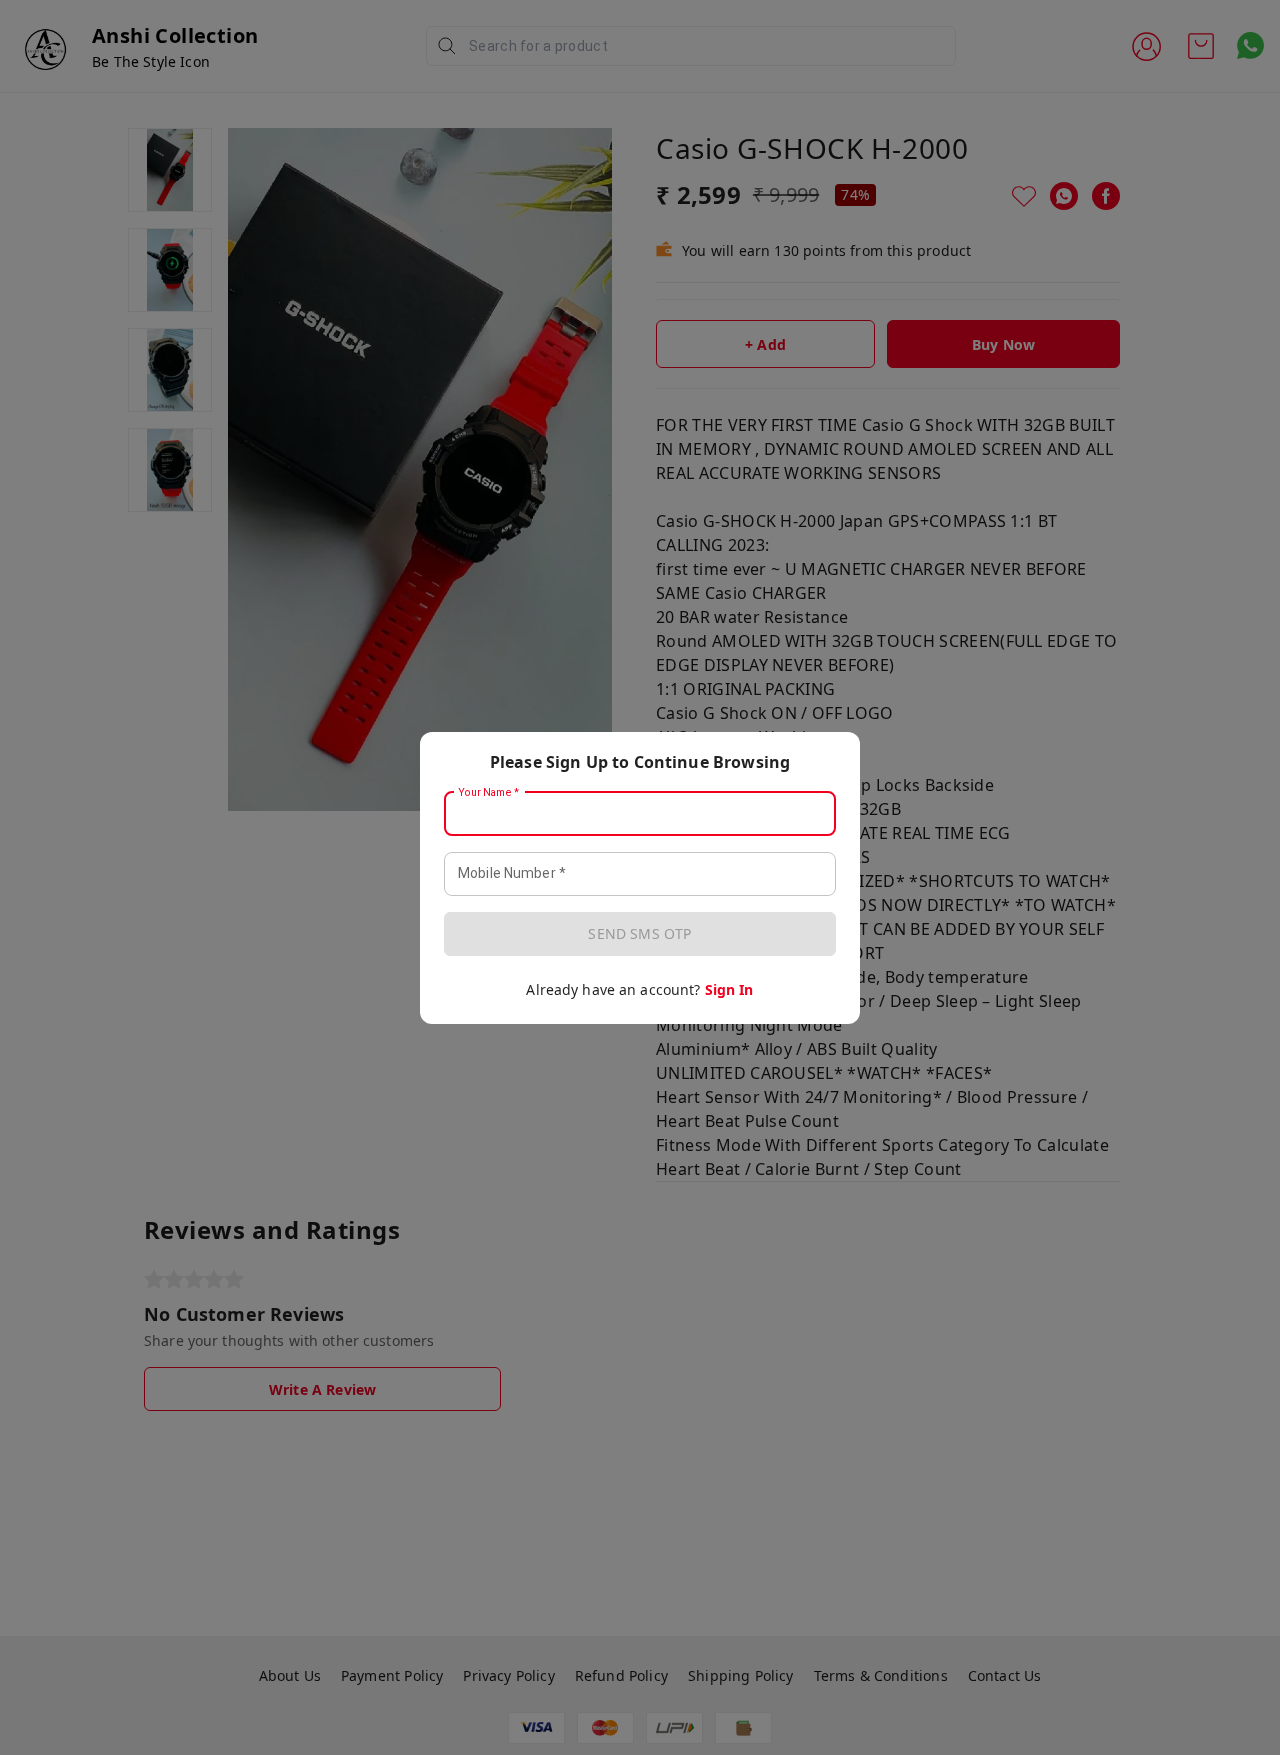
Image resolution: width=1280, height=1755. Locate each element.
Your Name (489, 792)
